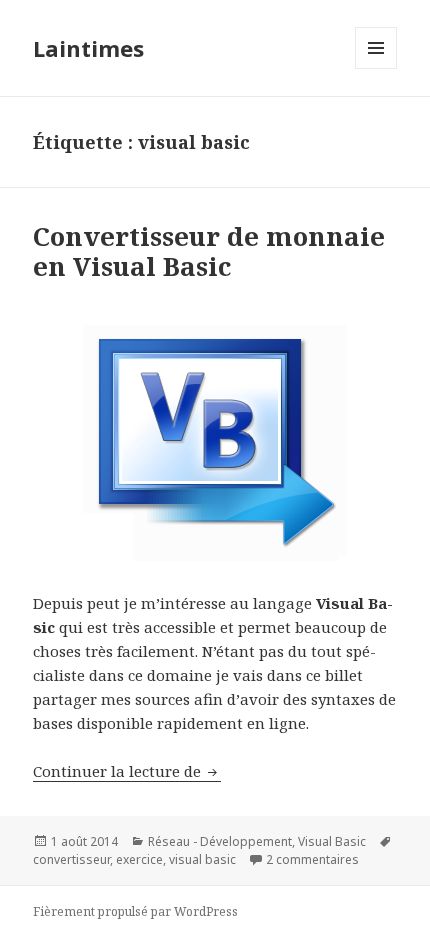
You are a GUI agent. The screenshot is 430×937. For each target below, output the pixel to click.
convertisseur (71, 859)
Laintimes (88, 48)
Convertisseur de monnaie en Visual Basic (209, 251)
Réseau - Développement (220, 841)
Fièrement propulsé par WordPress (135, 911)
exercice (139, 859)
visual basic (202, 859)
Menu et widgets (376, 68)
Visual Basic (332, 841)
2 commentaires (312, 859)
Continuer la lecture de (127, 771)
